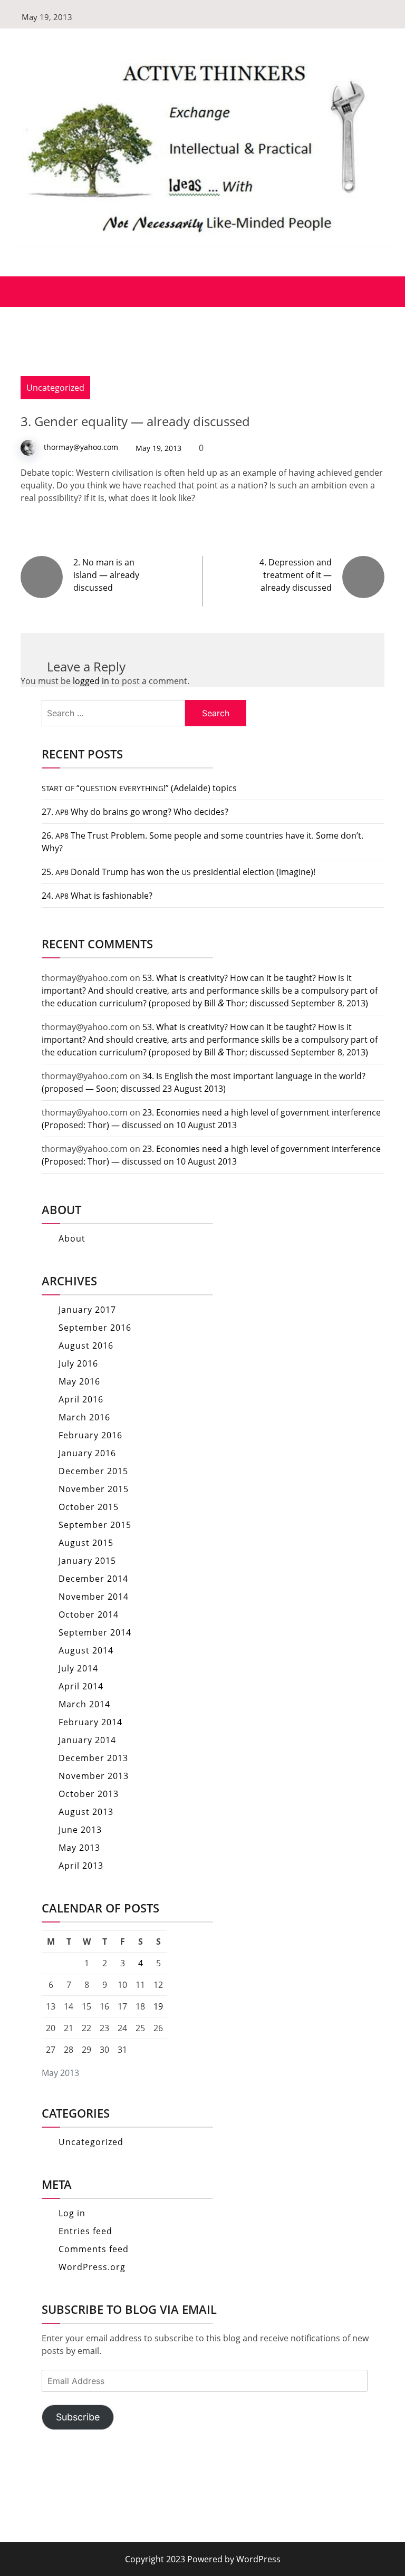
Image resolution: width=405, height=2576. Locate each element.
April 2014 (81, 1686)
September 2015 (95, 1525)
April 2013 (81, 1866)
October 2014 (89, 1614)
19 (158, 2006)
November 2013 (94, 1776)
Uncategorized (55, 388)
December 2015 (93, 1471)
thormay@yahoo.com (81, 447)
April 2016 (81, 1399)
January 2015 (87, 1561)
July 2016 (78, 1363)
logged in (91, 681)
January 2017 (87, 1310)
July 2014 (78, 1668)
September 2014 (95, 1632)
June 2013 (80, 1830)
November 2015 (94, 1489)
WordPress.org (92, 2267)
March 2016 (84, 1417)
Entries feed (85, 2231)
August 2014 (86, 1650)
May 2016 (79, 1381)
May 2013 (79, 1848)
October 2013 (89, 1794)
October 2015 (89, 1507)
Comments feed (94, 2249)
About (72, 1238)
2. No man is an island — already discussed (106, 575)
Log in (72, 2213)
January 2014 (87, 1740)
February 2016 (90, 1435)
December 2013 (93, 1758)
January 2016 (87, 1453)
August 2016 (86, 1345)
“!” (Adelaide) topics (139, 788)
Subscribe (78, 2417)
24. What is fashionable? (97, 896)
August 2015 (86, 1543)
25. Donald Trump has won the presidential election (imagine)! (179, 872)
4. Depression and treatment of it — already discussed (296, 575)
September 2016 (95, 1328)
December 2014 (93, 1579)
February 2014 (90, 1722)
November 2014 (94, 1597)
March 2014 (84, 1704)
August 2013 (86, 1812)
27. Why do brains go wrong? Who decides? (135, 812)
